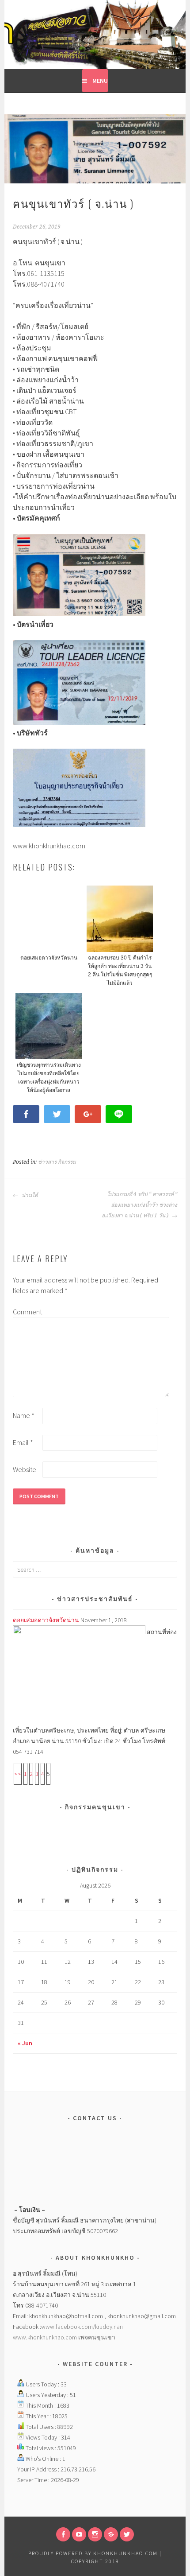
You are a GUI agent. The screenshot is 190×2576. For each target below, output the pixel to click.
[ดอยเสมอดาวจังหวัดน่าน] (79, 1632)
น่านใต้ (29, 1195)
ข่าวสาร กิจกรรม (57, 1162)
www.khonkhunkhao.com (46, 2337)
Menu (100, 81)
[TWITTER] (127, 2534)
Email (23, 1442)
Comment (27, 1312)
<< (18, 1774)
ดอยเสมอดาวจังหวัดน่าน (46, 1620)
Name (24, 1415)
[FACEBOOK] (63, 2534)
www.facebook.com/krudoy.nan (82, 2327)
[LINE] (111, 2534)
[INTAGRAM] (95, 2534)
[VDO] (79, 2534)
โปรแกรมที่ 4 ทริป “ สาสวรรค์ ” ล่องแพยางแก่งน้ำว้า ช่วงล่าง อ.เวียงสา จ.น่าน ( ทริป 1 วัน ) (139, 1205)
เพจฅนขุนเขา (97, 2337)
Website (25, 1469)
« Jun (25, 2043)
